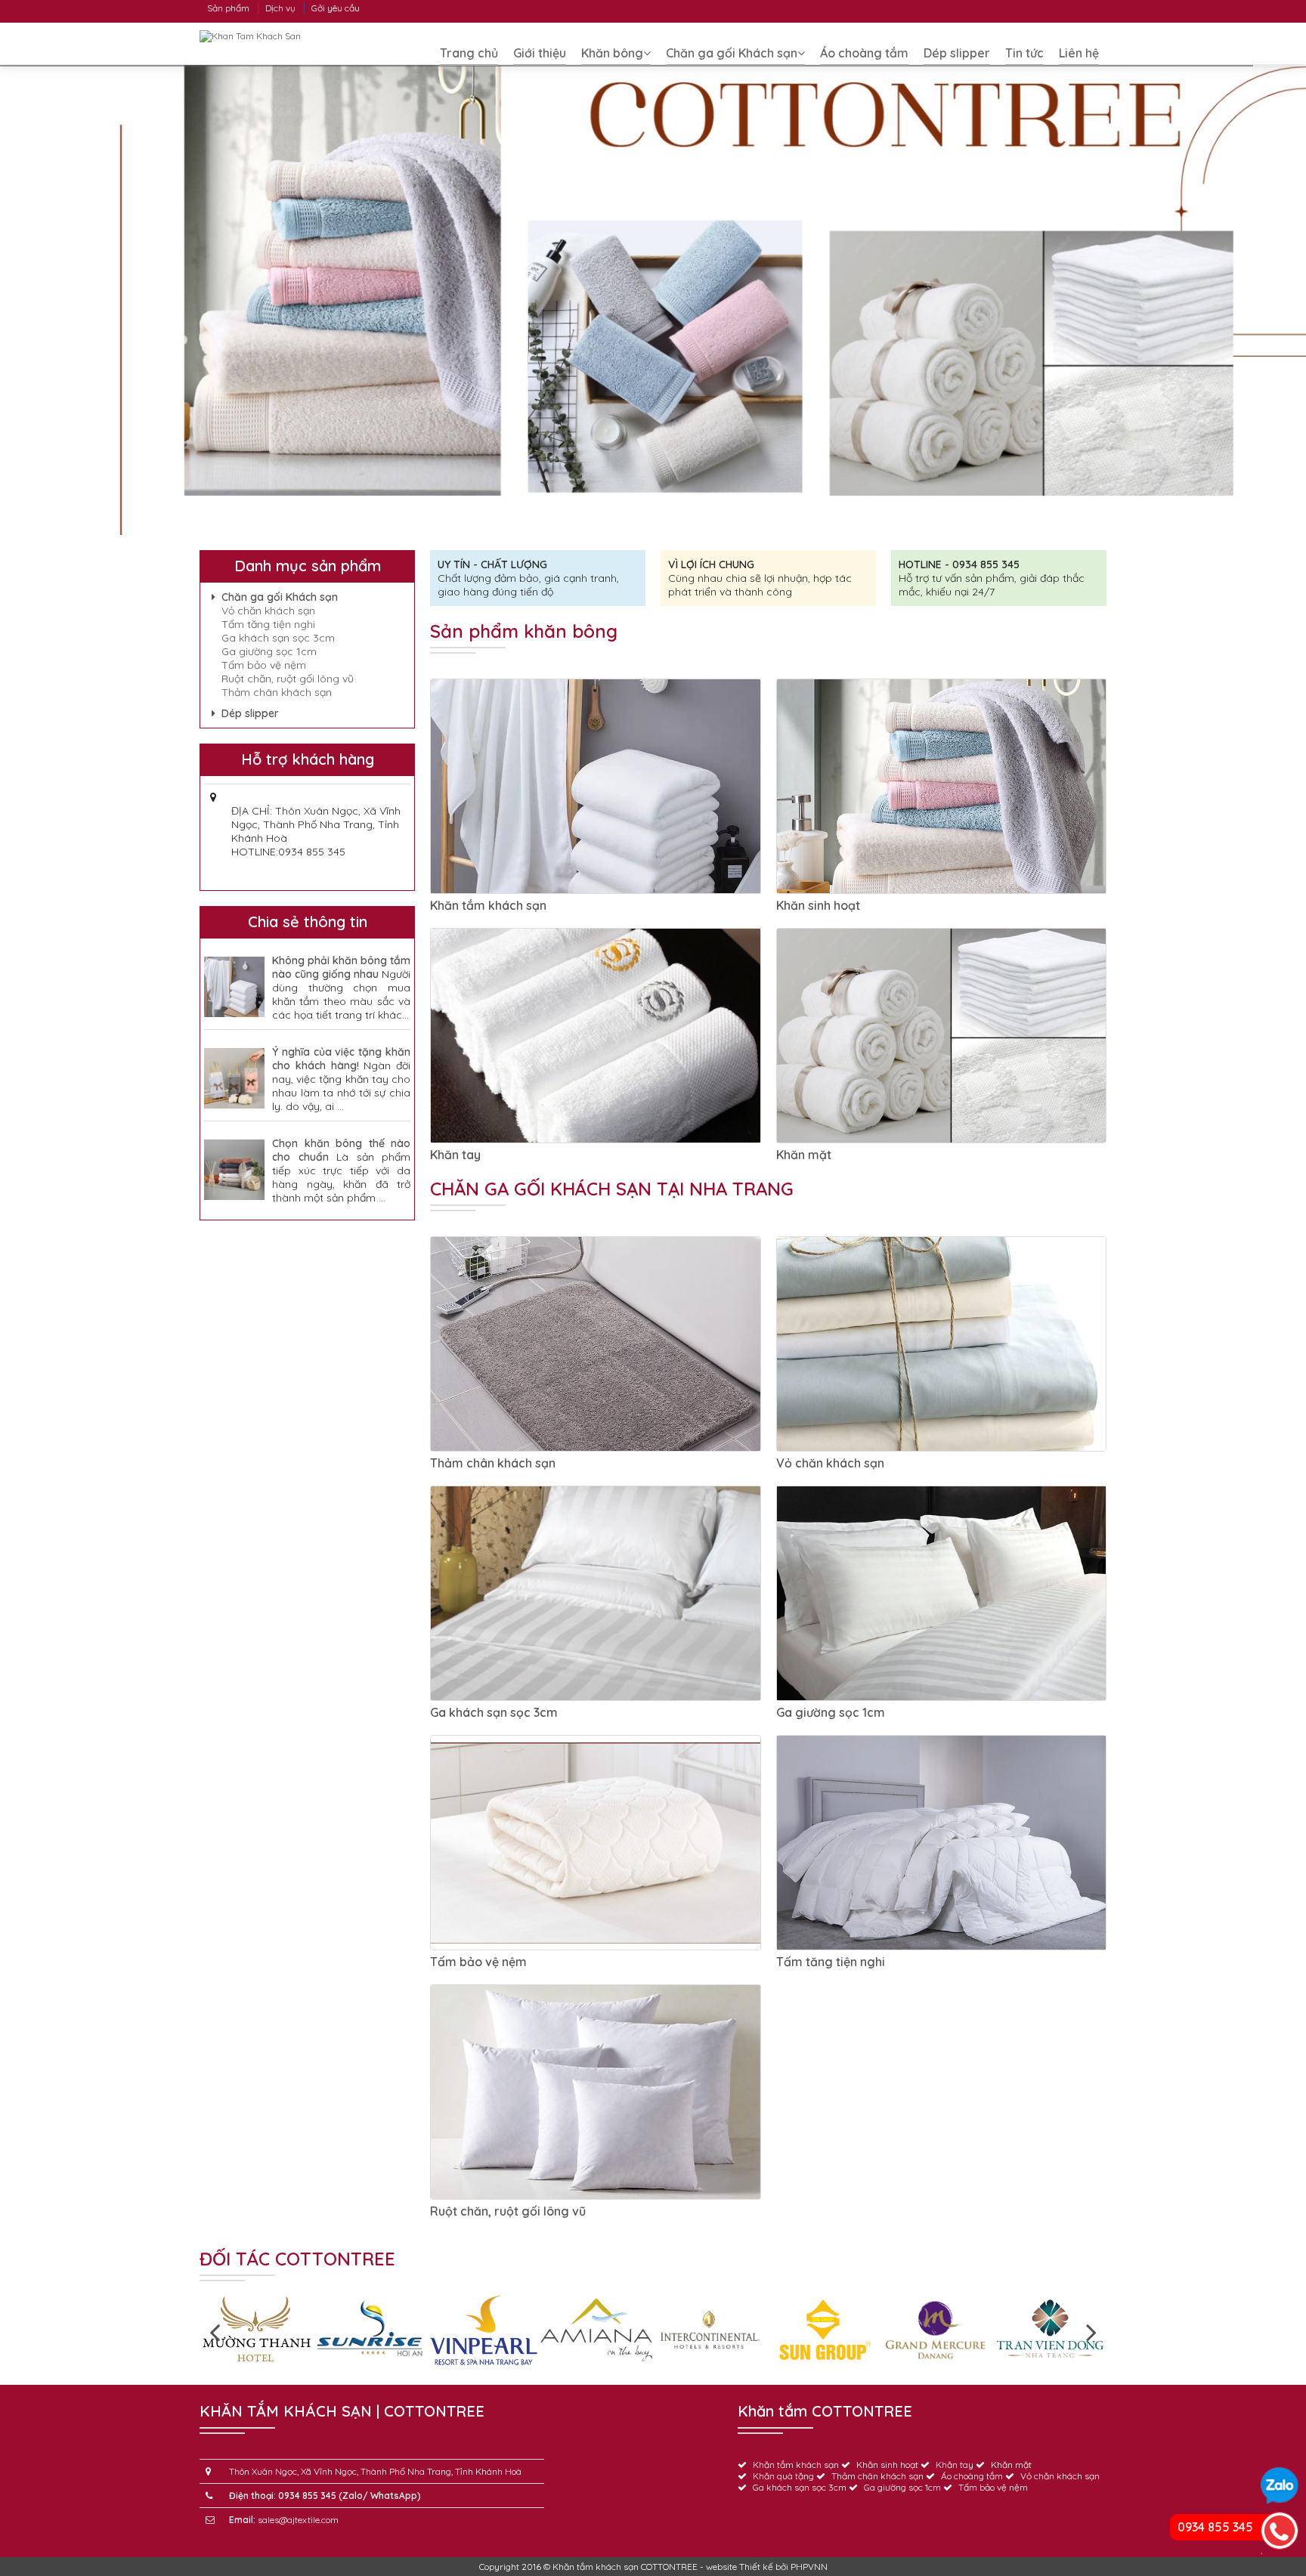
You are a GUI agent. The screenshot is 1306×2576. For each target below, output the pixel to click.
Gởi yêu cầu (336, 8)
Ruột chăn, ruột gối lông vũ (508, 2211)
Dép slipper (957, 53)
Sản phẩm (228, 8)
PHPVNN (809, 2567)
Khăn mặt (804, 1155)
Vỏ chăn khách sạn (830, 1463)
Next (1091, 2331)
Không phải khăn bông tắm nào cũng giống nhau (341, 967)
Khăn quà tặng (783, 2476)
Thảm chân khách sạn (493, 1463)
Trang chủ (469, 53)
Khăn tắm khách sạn (488, 905)
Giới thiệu (540, 53)
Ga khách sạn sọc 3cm (494, 1712)
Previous (215, 2331)
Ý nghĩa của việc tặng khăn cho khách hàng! (341, 1059)
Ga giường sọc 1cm (831, 1712)
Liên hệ (1079, 53)
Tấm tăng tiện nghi (831, 1962)
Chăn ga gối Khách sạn (732, 53)
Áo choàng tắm (864, 53)
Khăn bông (612, 53)
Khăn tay (455, 1155)
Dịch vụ (280, 8)
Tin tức (1024, 53)
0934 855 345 (1215, 2527)
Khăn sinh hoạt (818, 905)
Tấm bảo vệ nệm (478, 1962)
